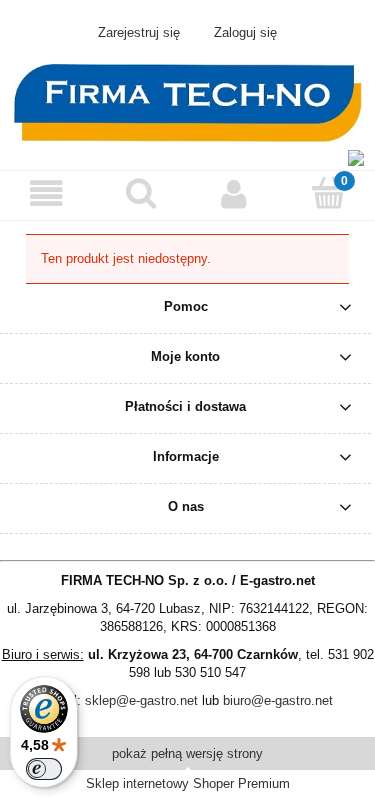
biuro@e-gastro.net (278, 700)
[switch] (44, 769)
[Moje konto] (235, 194)
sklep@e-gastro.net (141, 700)
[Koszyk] (328, 193)
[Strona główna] (187, 101)
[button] (47, 194)
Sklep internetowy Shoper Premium (188, 783)
